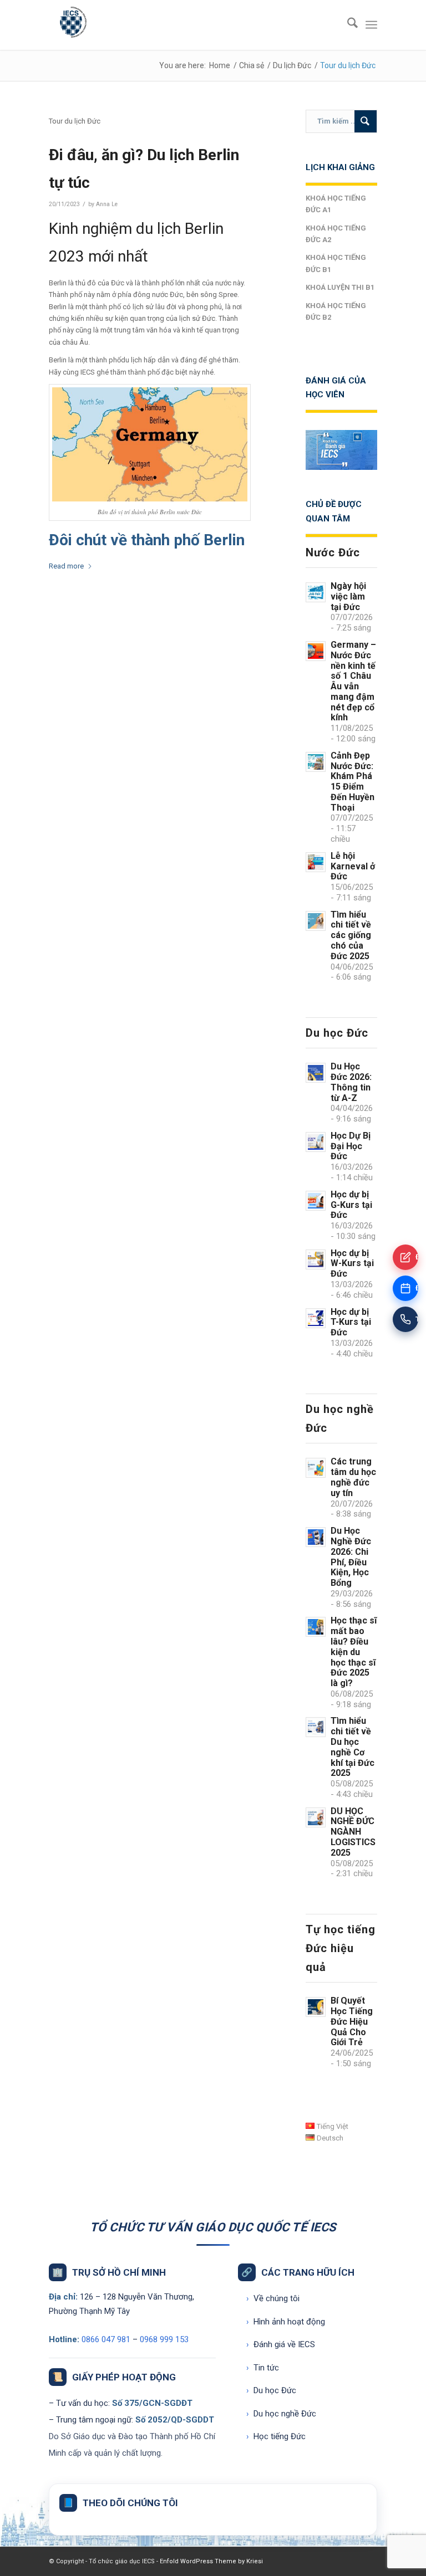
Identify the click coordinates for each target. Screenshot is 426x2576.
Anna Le (107, 204)
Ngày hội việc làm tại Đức (348, 596)
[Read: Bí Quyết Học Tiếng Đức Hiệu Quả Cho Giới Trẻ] (316, 2007)
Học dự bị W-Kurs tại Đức (352, 1264)
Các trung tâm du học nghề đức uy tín (353, 1477)
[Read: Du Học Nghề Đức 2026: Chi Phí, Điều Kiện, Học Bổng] (316, 1537)
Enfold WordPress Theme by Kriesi (211, 2561)
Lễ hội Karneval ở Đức (353, 866)
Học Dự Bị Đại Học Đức (351, 1146)
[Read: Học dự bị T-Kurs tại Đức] (316, 1318)
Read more (66, 566)
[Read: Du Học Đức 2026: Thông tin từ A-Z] (316, 1073)
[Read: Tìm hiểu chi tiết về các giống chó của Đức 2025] (316, 921)
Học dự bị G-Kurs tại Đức (351, 1205)
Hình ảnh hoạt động (286, 2322)
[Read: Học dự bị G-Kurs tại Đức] (316, 1201)
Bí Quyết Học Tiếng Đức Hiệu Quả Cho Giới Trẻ (352, 2021)
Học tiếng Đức (276, 2436)
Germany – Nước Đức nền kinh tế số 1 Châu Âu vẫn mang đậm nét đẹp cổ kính (353, 681)
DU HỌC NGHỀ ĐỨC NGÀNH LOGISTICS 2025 (353, 1832)
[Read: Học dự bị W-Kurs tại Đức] (316, 1259)
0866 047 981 (106, 2339)
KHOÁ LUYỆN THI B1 (340, 287)
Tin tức (263, 2368)
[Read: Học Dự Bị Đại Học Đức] (316, 1142)
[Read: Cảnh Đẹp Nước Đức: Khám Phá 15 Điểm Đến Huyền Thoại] (316, 762)
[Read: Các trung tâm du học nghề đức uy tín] (316, 1468)
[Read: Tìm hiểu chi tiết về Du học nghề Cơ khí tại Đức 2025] (316, 1727)
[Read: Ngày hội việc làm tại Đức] (316, 592)
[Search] (347, 25)
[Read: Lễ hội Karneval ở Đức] (316, 862)
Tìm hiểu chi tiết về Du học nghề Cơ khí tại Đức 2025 (353, 1747)
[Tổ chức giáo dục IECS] (71, 25)
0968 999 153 (164, 2339)
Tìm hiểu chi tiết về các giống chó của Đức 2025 (351, 935)
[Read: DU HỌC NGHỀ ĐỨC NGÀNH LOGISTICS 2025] (316, 1817)
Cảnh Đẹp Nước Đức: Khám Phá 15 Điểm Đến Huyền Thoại (353, 782)
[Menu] (371, 25)
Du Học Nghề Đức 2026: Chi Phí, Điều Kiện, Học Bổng (351, 1557)
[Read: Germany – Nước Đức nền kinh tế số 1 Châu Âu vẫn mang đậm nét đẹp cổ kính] (316, 651)
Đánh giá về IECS (281, 2344)
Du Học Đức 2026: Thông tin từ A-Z (351, 1082)
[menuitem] (347, 25)
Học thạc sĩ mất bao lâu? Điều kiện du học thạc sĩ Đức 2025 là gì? (354, 1652)
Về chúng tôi (273, 2298)
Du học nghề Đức (281, 2414)
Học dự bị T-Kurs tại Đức (351, 1322)
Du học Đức (271, 2390)
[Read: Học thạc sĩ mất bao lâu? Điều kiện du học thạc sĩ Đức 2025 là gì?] (316, 1627)
